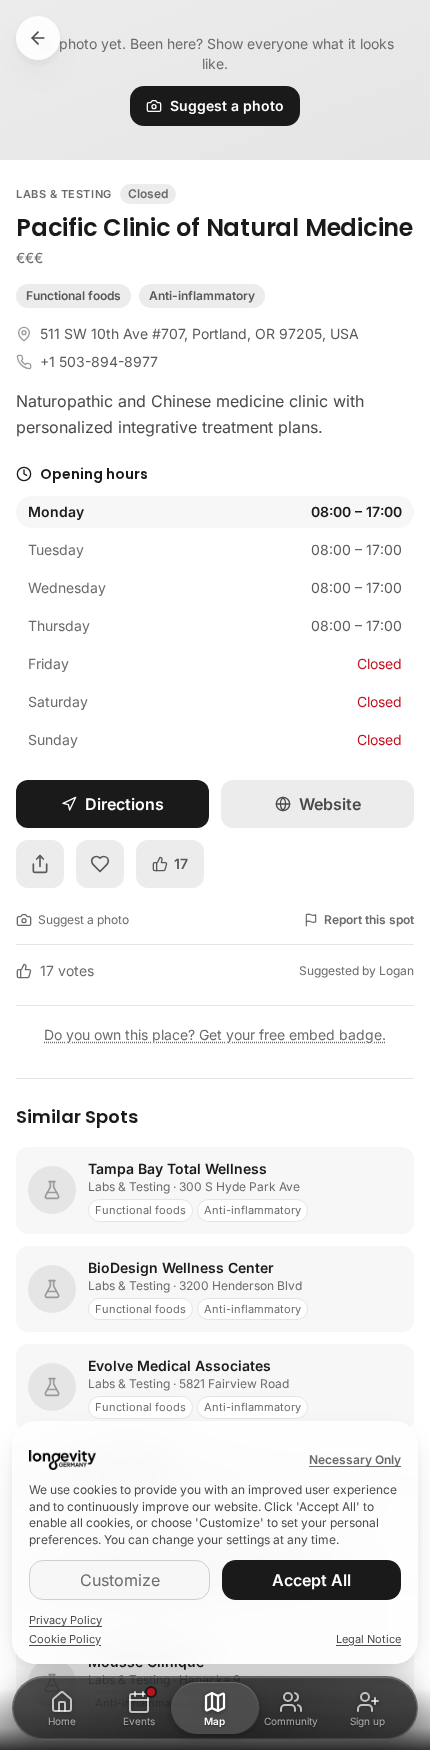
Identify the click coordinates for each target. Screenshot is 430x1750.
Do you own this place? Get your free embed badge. (215, 1034)
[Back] (38, 38)
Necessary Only (355, 1459)
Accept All (311, 1580)
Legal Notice (368, 1639)
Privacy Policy (65, 1620)
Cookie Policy (65, 1639)
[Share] (40, 864)
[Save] (100, 864)
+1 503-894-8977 (99, 361)
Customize (120, 1580)
